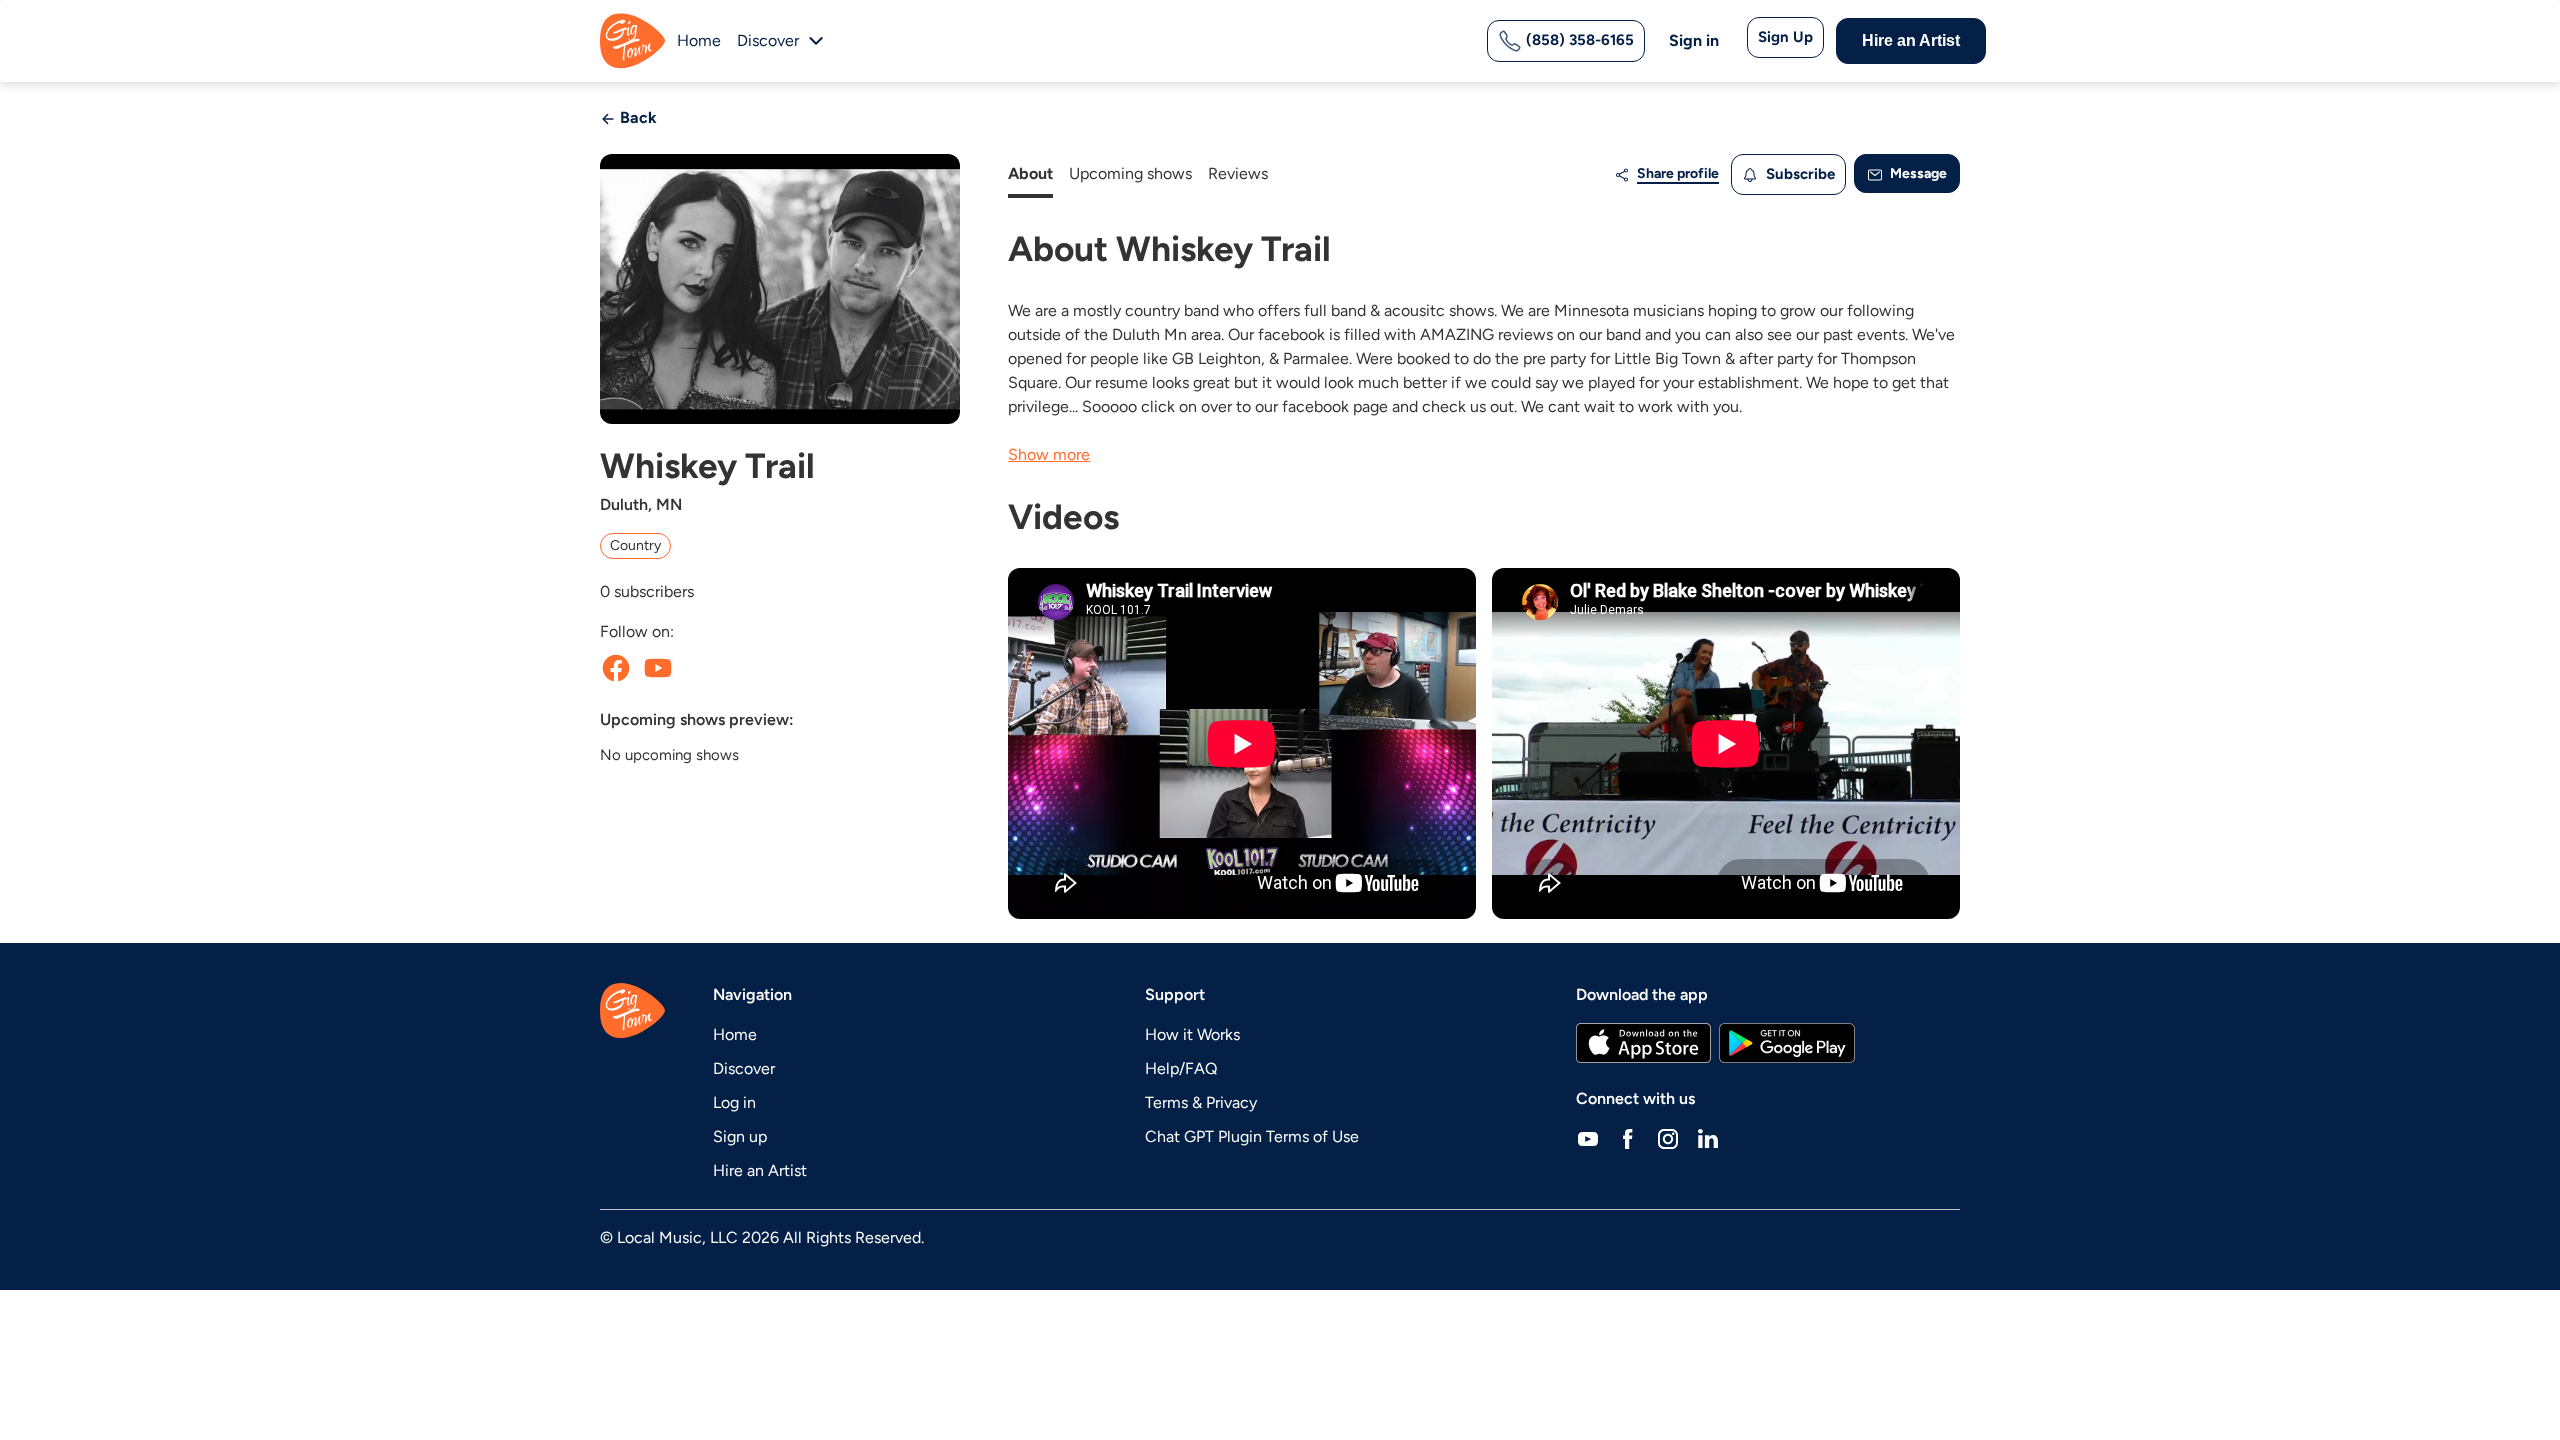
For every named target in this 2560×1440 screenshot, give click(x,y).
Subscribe (1798, 174)
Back (636, 117)
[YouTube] (1588, 1139)
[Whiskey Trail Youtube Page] (658, 668)
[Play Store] (1787, 1043)
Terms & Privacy (1201, 1102)
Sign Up (1785, 37)
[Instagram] (1668, 1139)
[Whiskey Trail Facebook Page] (616, 668)
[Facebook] (1628, 1139)
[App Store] (1643, 1043)
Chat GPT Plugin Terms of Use (1252, 1136)
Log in (734, 1102)
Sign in (1694, 40)
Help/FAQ (1181, 1068)
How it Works (1192, 1034)
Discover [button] (768, 40)
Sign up (740, 1136)
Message (1917, 173)
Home (699, 40)
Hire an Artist (1911, 40)
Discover (744, 1068)
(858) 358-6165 (1578, 40)
